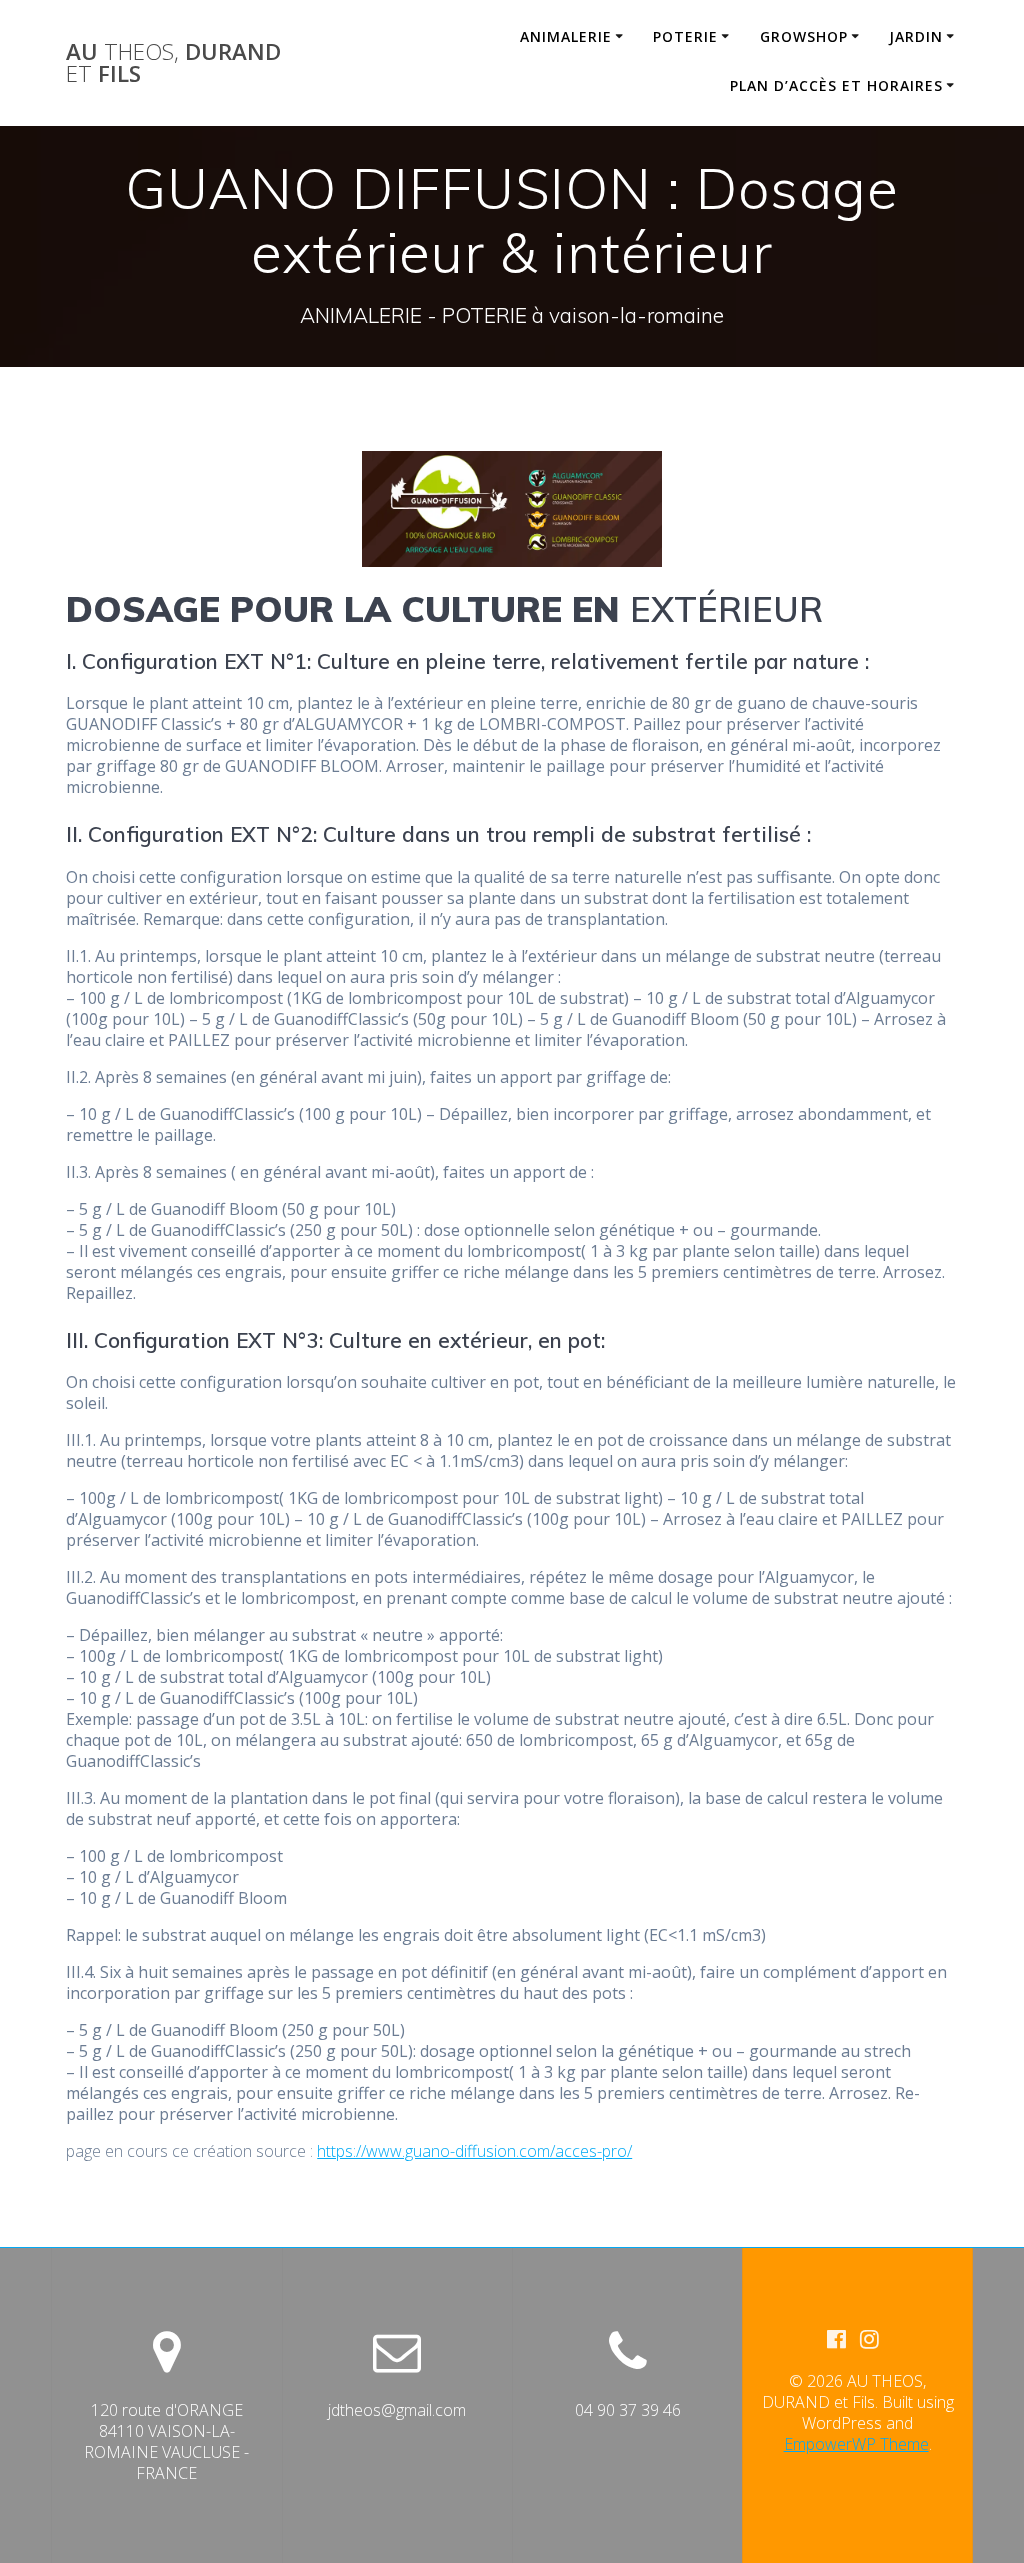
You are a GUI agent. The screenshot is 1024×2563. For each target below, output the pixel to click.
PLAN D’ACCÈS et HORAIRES (836, 85)
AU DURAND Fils (173, 63)
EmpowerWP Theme (856, 2444)
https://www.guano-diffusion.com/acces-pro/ (474, 2151)
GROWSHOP (804, 36)
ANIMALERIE (566, 36)
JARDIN (916, 36)
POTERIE (685, 36)
